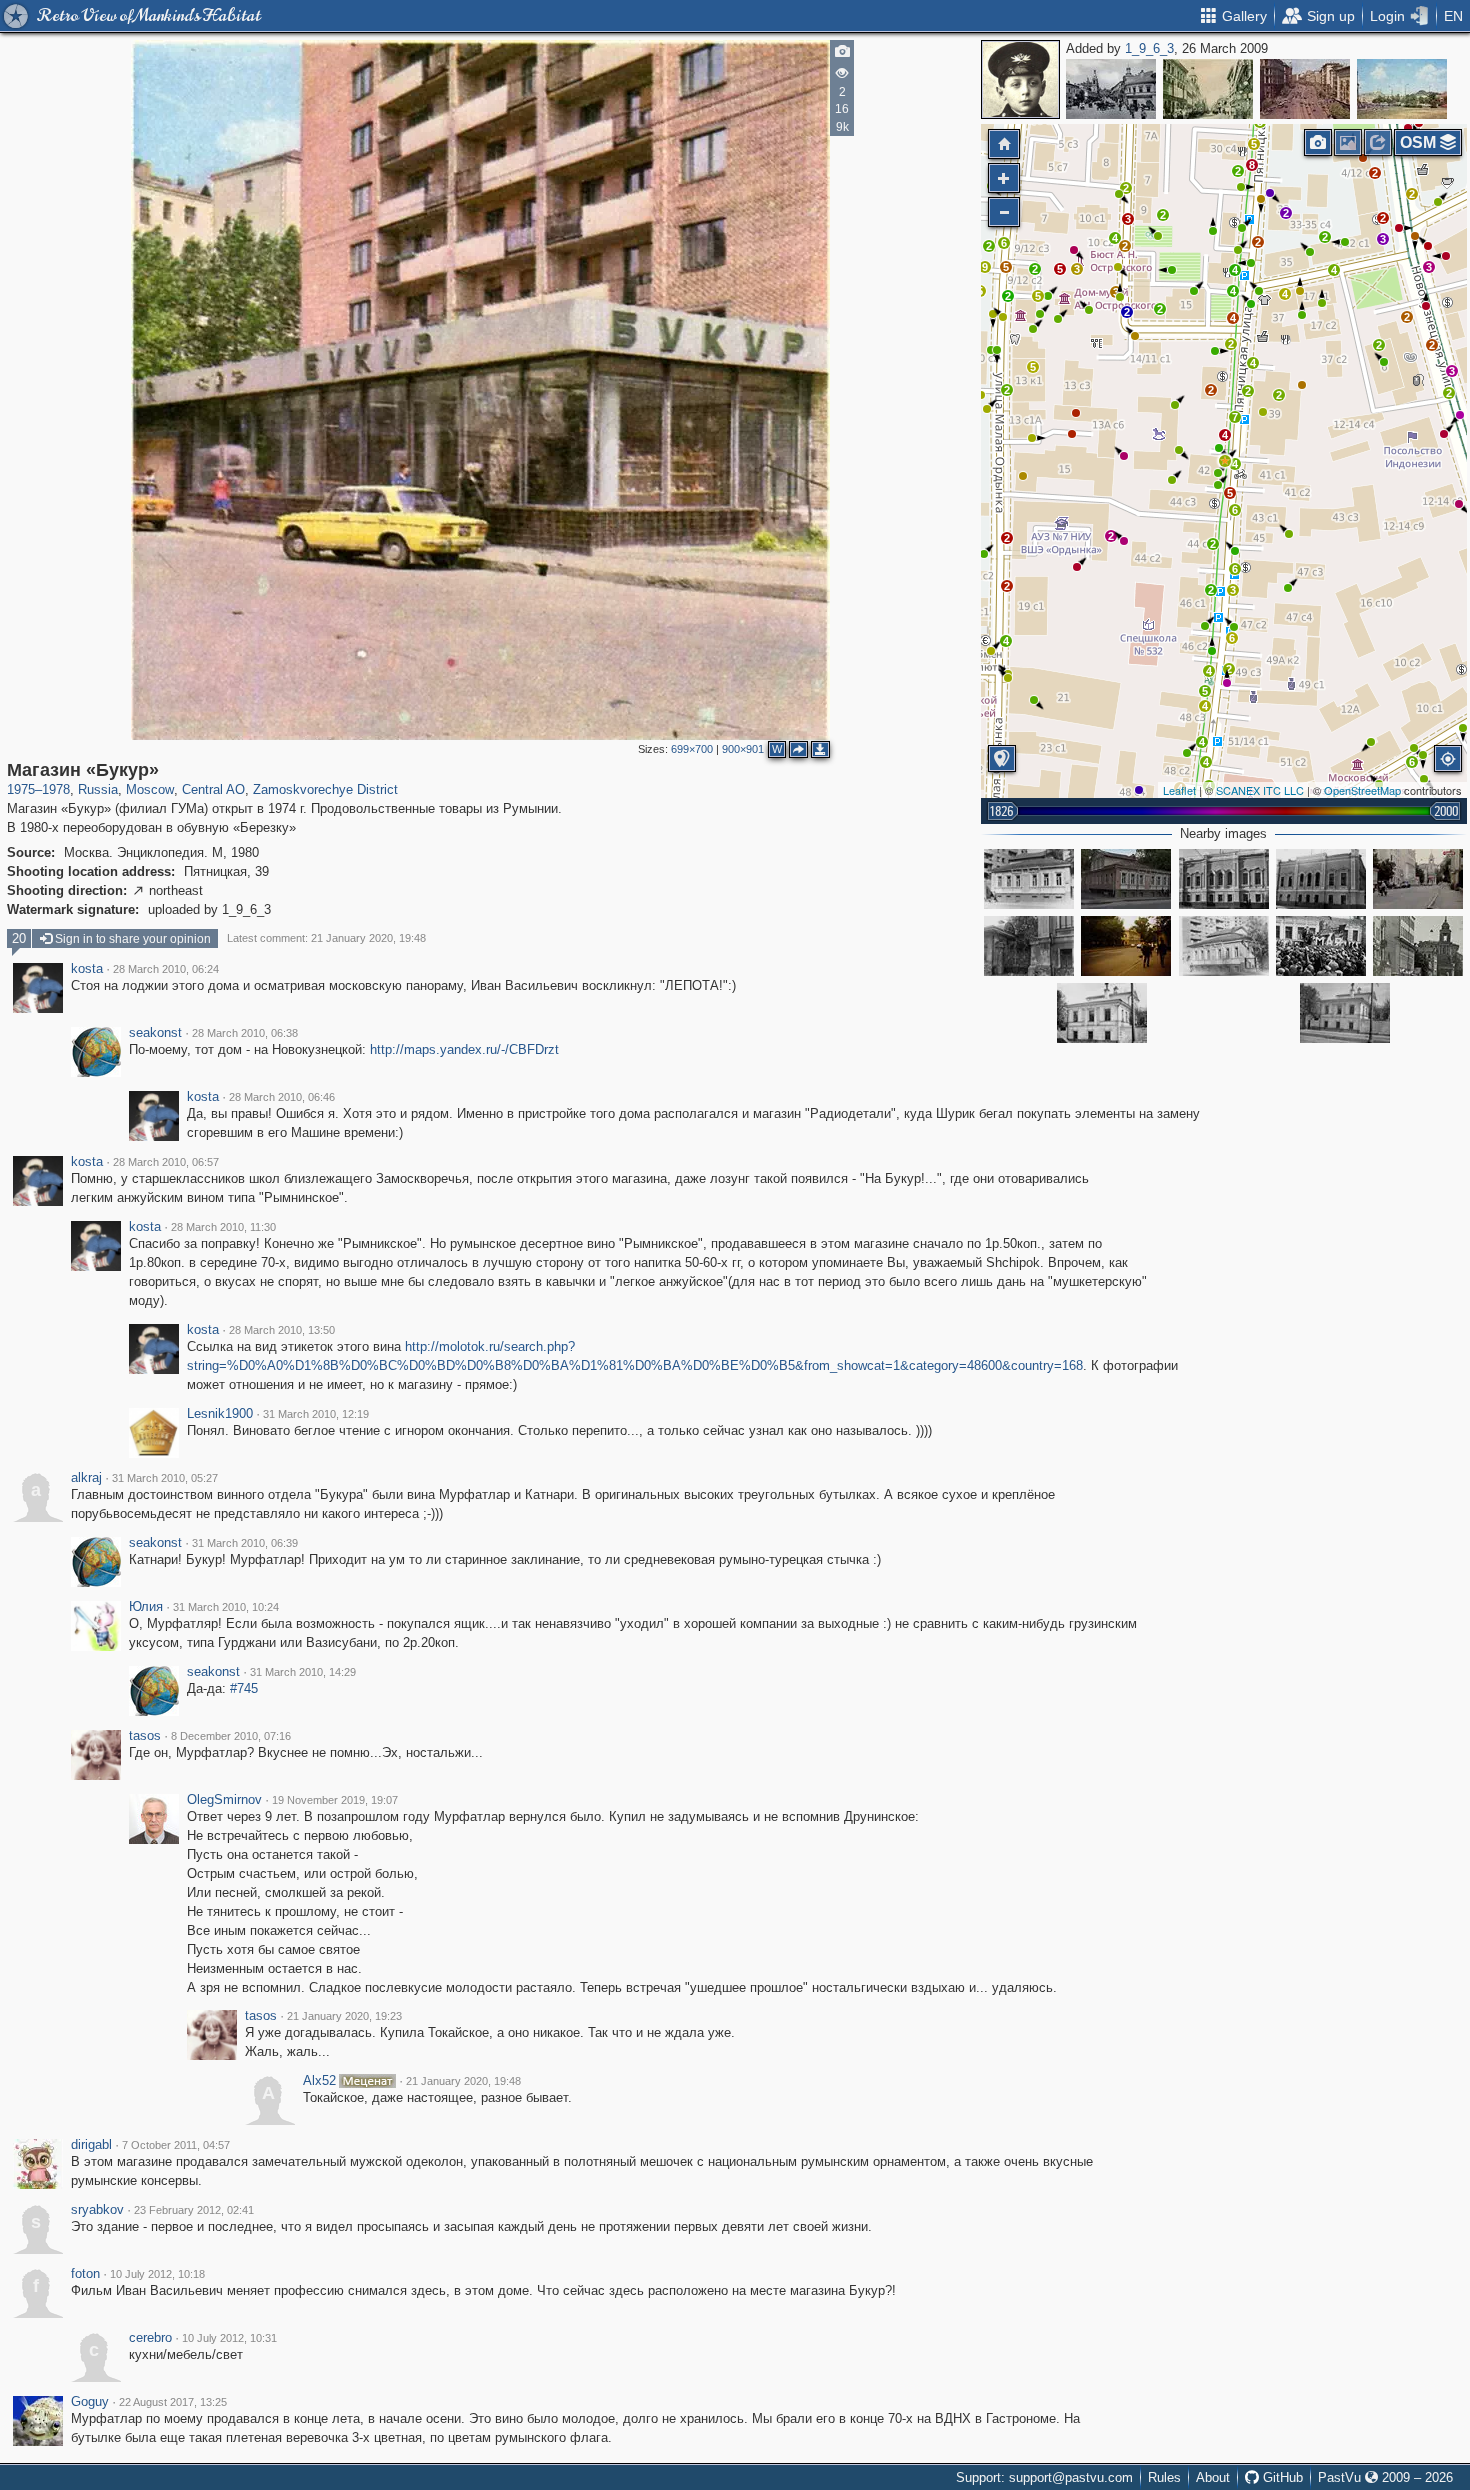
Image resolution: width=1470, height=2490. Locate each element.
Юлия (146, 1607)
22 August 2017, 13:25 (173, 2402)
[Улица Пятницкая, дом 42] (1224, 879)
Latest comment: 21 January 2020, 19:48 (326, 938)
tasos (145, 1736)
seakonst (155, 1033)
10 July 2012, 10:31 (229, 2338)
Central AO (213, 789)
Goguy (90, 2402)
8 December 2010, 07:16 (231, 1736)
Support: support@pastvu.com (1044, 2477)
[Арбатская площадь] (1402, 89)
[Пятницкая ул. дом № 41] (1029, 879)
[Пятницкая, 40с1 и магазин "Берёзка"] (1126, 946)
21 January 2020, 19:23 (344, 2016)
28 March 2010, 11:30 (223, 1227)
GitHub (1281, 2477)
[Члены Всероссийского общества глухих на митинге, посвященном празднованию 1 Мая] (1321, 946)
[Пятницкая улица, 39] (1102, 1013)
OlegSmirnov (224, 1800)
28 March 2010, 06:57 (166, 1162)
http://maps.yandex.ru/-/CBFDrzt (464, 1049)
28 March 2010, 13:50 (282, 1330)
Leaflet (1179, 790)
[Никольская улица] (1208, 89)
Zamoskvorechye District (325, 789)
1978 (56, 789)
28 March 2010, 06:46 (282, 1097)
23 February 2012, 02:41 (194, 2210)
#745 (244, 1688)
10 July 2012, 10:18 (157, 2274)
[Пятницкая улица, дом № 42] (1029, 946)
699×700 (692, 749)
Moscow (150, 789)
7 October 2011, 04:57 (176, 2145)
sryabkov (97, 2210)
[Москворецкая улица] (1111, 89)
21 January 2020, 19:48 (463, 2081)
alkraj (86, 1478)
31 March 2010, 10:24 (226, 1607)
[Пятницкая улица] (1418, 879)
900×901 (743, 749)
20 (19, 938)
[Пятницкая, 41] (1126, 879)
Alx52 (319, 2081)
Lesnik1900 (220, 1414)
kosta (87, 969)
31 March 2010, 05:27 (165, 1478)
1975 (21, 789)
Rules (1164, 2477)
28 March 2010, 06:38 (245, 1033)
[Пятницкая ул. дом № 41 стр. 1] (1224, 946)
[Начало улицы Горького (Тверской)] (1305, 89)
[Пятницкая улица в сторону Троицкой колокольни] (1418, 946)
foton (85, 2274)
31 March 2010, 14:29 (303, 1672)
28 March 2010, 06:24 (166, 969)
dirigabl (91, 2145)
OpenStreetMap (1362, 790)
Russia (98, 789)
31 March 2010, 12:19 (316, 1414)
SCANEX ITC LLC (1260, 790)
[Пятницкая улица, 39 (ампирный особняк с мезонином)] (1345, 1013)
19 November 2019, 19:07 (335, 1800)
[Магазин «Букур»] (1225, 461)
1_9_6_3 (1149, 48)
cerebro (150, 2338)
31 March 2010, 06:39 (245, 1543)
